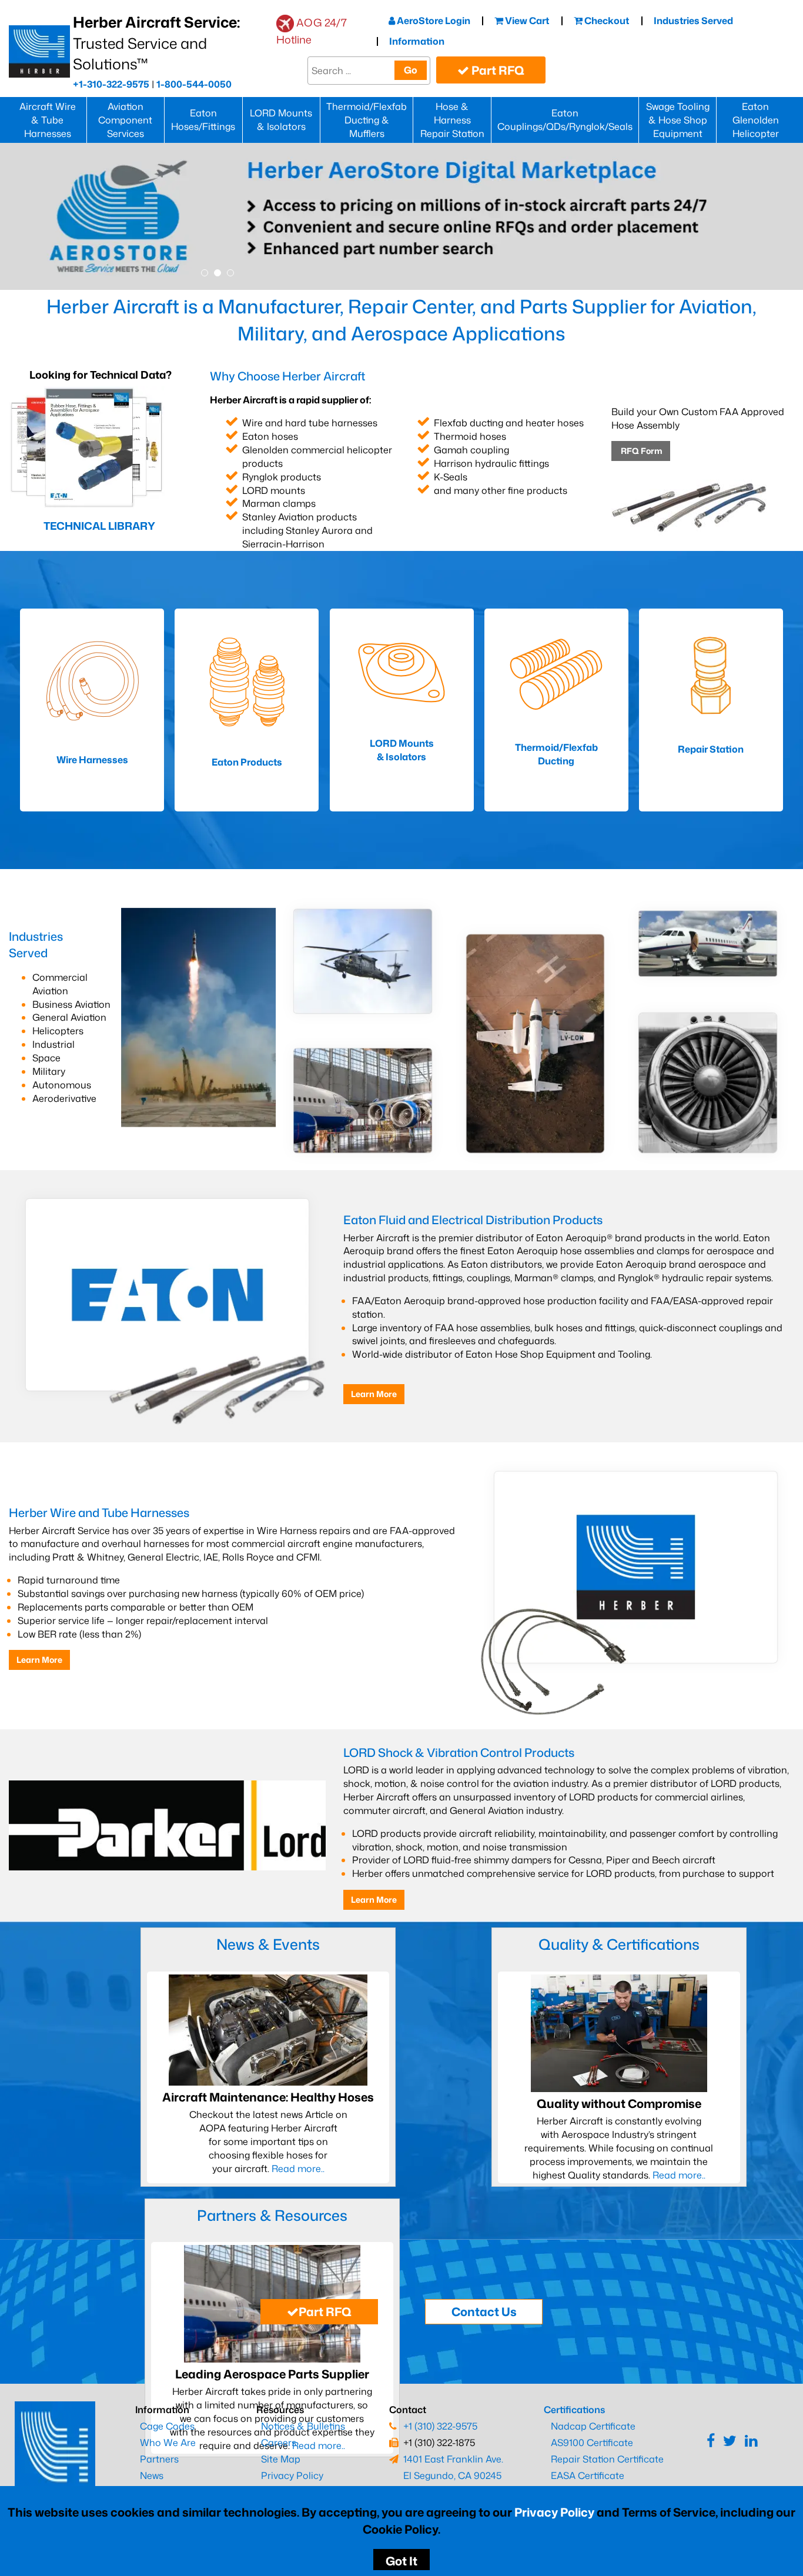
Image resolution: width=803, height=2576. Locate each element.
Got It (401, 2561)
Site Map (281, 2459)
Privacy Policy (554, 2512)
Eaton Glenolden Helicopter (756, 120)
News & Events (268, 1944)
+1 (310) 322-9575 (440, 2426)
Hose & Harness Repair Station (452, 120)
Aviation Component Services (125, 120)
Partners (159, 2459)
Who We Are (168, 2443)
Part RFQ (497, 70)
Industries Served (693, 21)
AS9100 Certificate (592, 2443)
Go (411, 70)
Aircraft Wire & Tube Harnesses (48, 120)
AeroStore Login (433, 21)
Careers (279, 2443)
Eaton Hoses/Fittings (203, 120)
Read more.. (297, 2169)
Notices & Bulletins (303, 2426)
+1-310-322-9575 (111, 84)
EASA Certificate (588, 2475)
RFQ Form (641, 451)
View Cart (526, 21)
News (152, 2475)
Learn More (374, 1394)
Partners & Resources (272, 2215)
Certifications (574, 2410)
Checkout (606, 21)
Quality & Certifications (619, 1944)
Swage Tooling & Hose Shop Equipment (678, 120)
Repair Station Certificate (607, 2459)
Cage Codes (167, 2426)
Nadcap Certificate (593, 2426)
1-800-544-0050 (194, 84)
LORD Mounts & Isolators (281, 120)
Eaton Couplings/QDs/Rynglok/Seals (565, 120)
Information (417, 41)
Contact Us (484, 2311)
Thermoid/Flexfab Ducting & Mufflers (367, 120)
